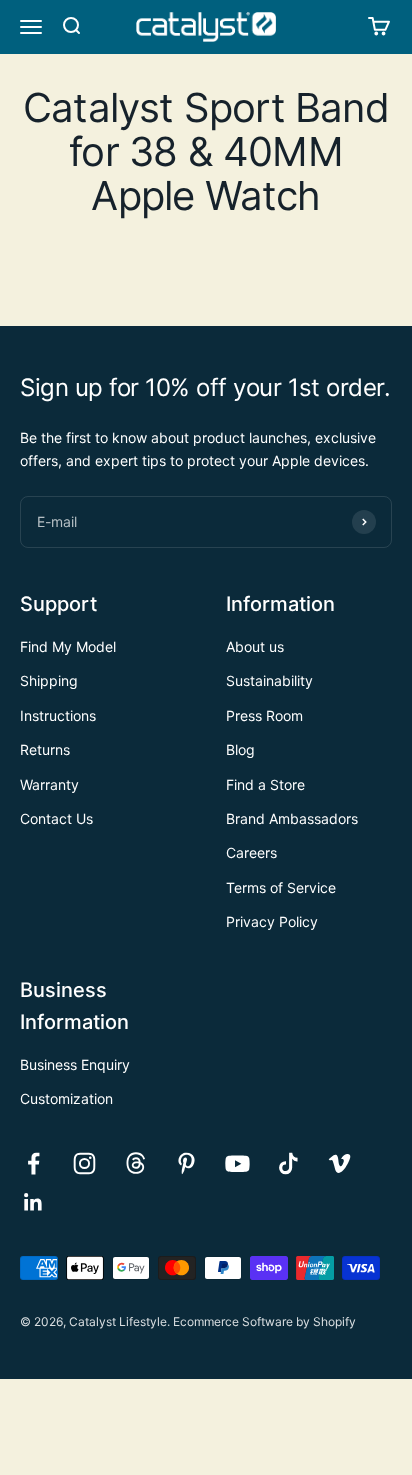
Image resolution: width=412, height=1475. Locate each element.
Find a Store (265, 784)
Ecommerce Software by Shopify (264, 1321)
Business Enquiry (75, 1064)
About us (255, 646)
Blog (240, 749)
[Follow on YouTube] (237, 1163)
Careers (251, 852)
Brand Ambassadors (292, 818)
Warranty (49, 784)
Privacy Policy (272, 921)
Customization (66, 1098)
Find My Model (68, 646)
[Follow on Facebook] (33, 1163)
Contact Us (56, 818)
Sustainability (269, 680)
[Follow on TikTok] (288, 1163)
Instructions (58, 715)
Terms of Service (281, 887)
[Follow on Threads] (135, 1163)
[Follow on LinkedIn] (33, 1202)
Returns (45, 749)
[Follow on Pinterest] (186, 1163)
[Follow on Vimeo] (339, 1163)
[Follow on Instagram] (84, 1163)
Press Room (264, 715)
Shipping (49, 680)
